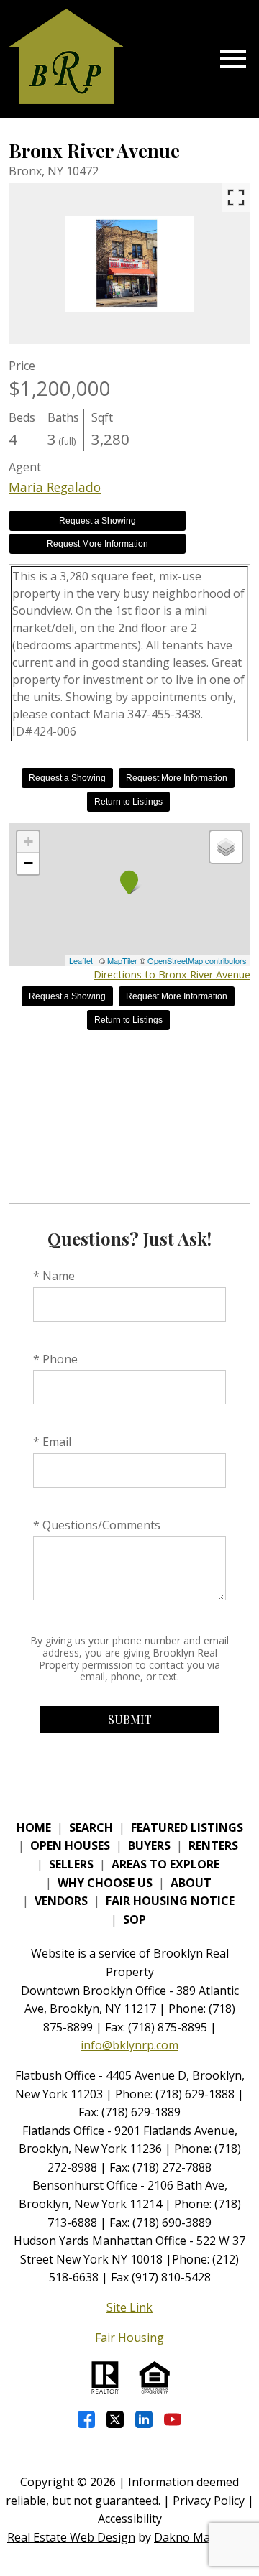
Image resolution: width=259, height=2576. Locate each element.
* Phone (55, 1359)
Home (34, 1827)
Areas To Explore (165, 1864)
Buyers (149, 1845)
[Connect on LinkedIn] (144, 2419)
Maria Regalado (55, 487)
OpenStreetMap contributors (197, 960)
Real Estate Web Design (71, 2537)
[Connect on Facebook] (86, 2419)
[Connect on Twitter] (115, 2419)
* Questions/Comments (97, 1525)
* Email (52, 1442)
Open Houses (70, 1845)
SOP (135, 1919)
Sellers (71, 1864)
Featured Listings (187, 1827)
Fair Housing (129, 2338)
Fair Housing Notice (170, 1901)
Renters (213, 1845)
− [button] (28, 863)
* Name (54, 1276)
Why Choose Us (105, 1883)
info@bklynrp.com (129, 2045)
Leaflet (81, 960)
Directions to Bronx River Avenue (172, 974)
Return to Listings (128, 802)
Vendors (61, 1901)
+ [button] (28, 842)
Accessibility (130, 2519)
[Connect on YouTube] (173, 2419)
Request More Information (97, 544)
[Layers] (226, 847)
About (191, 1883)
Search (91, 1827)
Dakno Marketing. (203, 2537)
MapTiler (122, 960)
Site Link (129, 2307)
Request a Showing (97, 521)
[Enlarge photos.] (236, 198)
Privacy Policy (209, 2501)
